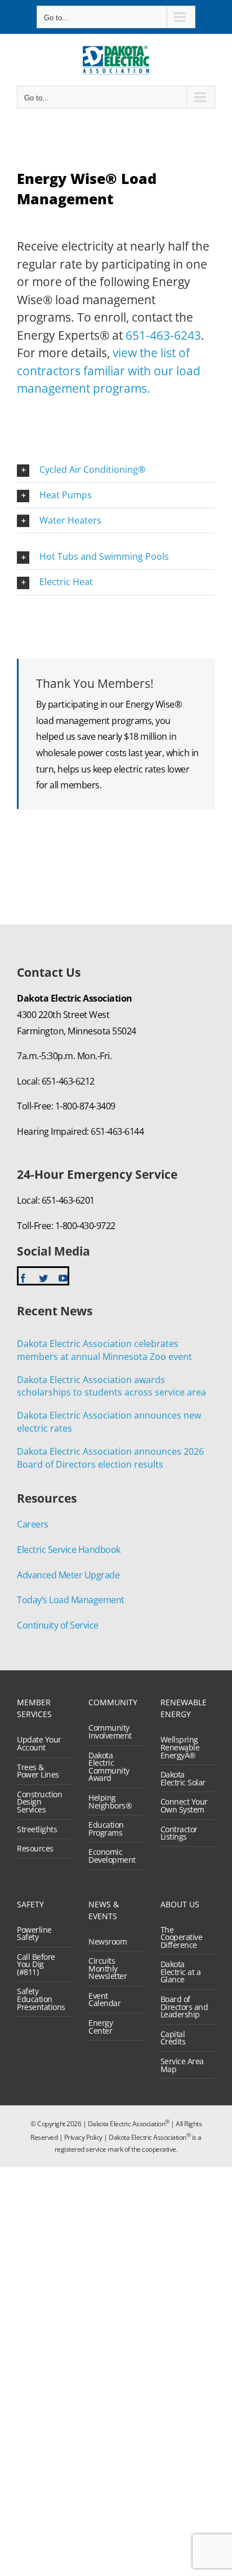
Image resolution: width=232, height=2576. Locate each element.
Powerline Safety (34, 1934)
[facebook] (23, 1278)
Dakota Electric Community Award (109, 1767)
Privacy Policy (83, 2137)
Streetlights (37, 1829)
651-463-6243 (163, 335)
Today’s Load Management (71, 1600)
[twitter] (43, 1278)
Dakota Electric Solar (183, 1778)
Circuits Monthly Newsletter (108, 1969)
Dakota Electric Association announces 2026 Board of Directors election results (110, 1458)
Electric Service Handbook (69, 1550)
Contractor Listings (179, 1833)
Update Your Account (39, 1743)
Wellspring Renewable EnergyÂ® (180, 1747)
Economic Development (112, 1856)
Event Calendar (104, 2000)
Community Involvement (110, 1732)
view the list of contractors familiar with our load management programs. (109, 370)
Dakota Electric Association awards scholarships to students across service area (111, 1386)
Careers (33, 1524)
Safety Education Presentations (41, 1999)
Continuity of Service (58, 1625)
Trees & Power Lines (38, 1771)
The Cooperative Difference (182, 1938)
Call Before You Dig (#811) (36, 1965)
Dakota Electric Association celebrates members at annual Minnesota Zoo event (104, 1350)
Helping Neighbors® (110, 1802)
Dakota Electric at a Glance (181, 1972)
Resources (35, 1849)
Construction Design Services (39, 1802)
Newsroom (108, 1942)
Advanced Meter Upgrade (68, 1575)
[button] (116, 470)
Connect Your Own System (184, 1805)
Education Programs (106, 1829)
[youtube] (63, 1278)
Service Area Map (182, 2065)
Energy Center (101, 2027)
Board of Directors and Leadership (184, 2007)
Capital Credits (173, 2038)
